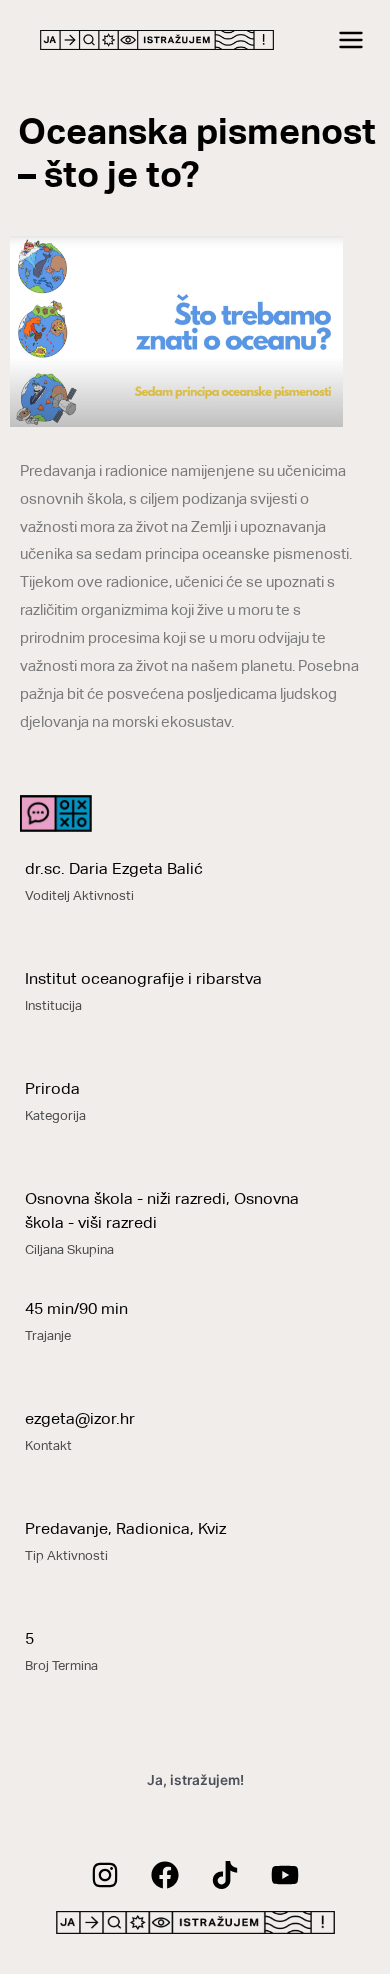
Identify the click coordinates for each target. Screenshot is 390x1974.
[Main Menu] (351, 40)
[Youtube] (285, 1875)
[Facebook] (165, 1875)
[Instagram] (105, 1875)
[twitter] (225, 1875)
